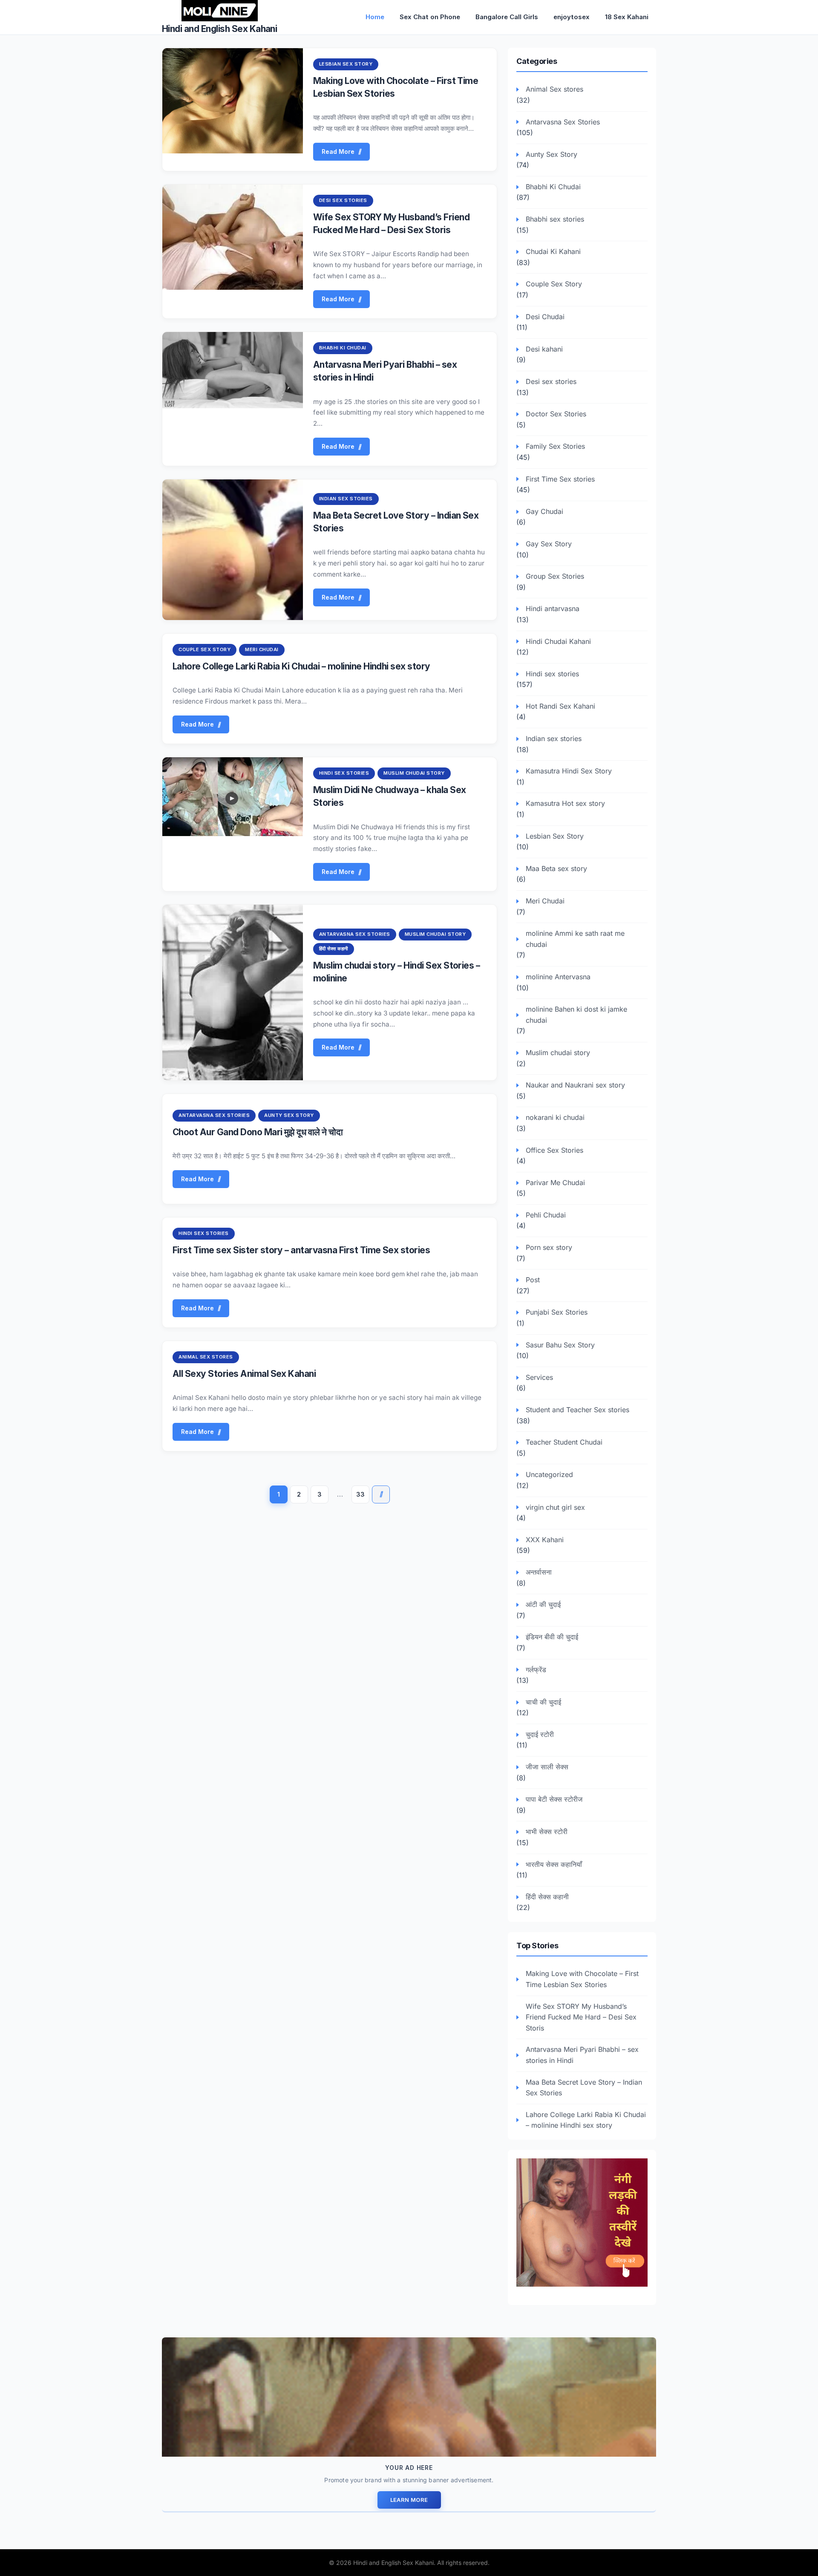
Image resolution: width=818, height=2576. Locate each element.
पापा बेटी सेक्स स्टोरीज (554, 1799)
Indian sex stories (346, 499)
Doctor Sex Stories (556, 414)
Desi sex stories (343, 200)
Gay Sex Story (549, 544)
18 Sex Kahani (627, 17)
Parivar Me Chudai (555, 1183)
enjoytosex (572, 17)
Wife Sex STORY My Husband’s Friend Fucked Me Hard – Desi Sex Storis (581, 2017)
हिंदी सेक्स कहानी (334, 949)
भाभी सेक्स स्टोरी (547, 1832)
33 (360, 1494)
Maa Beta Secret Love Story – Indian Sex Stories (584, 2088)
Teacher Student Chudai (564, 1442)
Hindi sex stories (344, 773)
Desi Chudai (545, 317)
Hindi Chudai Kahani (558, 641)
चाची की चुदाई (543, 1702)
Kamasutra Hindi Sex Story (569, 771)
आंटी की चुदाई (543, 1604)
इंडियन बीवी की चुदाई (552, 1637)
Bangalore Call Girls (507, 17)
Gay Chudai (544, 511)
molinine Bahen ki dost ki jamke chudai (576, 1015)
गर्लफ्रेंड (536, 1670)
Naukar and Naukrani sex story (575, 1085)
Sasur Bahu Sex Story (560, 1345)
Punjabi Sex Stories (557, 1312)
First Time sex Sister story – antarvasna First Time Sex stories (301, 1250)
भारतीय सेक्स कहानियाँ (554, 1864)
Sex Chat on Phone (430, 17)
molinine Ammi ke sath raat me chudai (575, 939)
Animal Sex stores (206, 1357)
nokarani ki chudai (555, 1117)
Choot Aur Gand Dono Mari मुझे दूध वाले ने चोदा (258, 1132)
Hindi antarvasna (553, 609)
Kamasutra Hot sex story (565, 803)
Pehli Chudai (546, 1215)
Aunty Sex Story (289, 1115)
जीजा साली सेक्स (547, 1767)
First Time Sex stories (560, 479)
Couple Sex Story (204, 649)
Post (533, 1280)
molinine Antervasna (558, 977)
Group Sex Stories (555, 576)
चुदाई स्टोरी (540, 1734)
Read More (338, 151)
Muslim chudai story (414, 773)
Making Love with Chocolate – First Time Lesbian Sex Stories (582, 1979)
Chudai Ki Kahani (553, 251)
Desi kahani (544, 349)
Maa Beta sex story (556, 868)
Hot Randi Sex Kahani (560, 706)
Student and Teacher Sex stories (577, 1410)
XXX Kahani (545, 1540)
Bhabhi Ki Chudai (343, 348)
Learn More (409, 2500)
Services (539, 1377)
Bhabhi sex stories (555, 219)
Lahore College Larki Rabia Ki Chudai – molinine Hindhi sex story (301, 666)
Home (375, 17)
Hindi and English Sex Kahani (219, 29)
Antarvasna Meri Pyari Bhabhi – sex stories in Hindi (582, 2055)
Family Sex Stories (555, 446)
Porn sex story (549, 1247)
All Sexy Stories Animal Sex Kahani (244, 1374)
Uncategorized (549, 1474)
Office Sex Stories (554, 1150)
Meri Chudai (262, 649)
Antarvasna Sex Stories (355, 934)
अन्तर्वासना (539, 1572)
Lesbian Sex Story (346, 64)
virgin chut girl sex (555, 1507)
